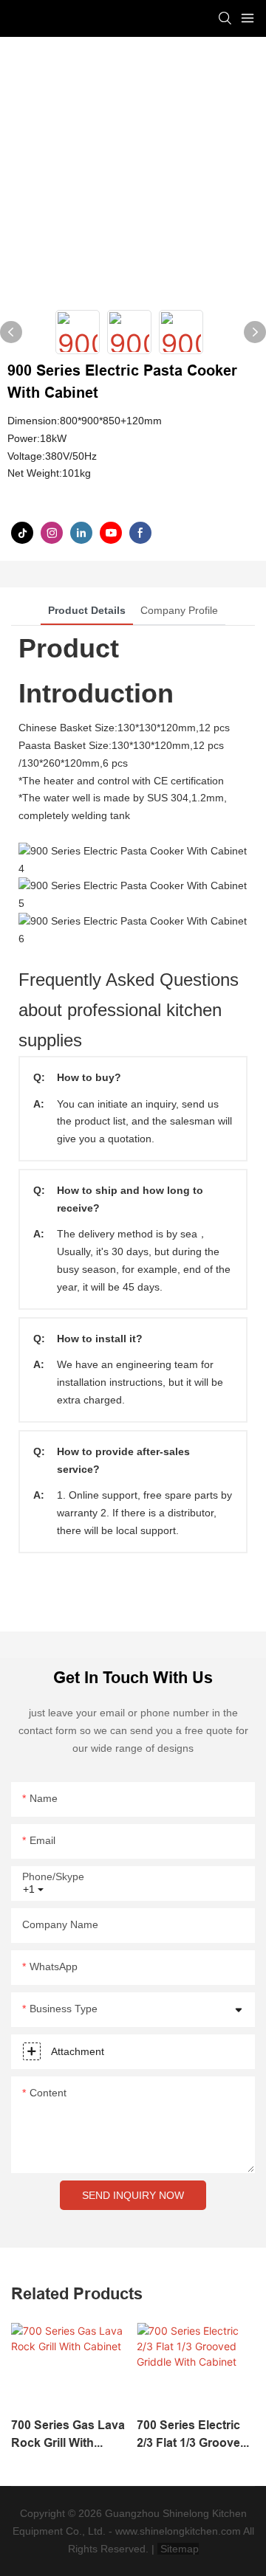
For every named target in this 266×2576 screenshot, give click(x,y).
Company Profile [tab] (179, 610)
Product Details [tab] (87, 610)
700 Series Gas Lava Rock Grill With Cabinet (68, 2435)
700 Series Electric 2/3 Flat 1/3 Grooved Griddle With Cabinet (194, 2435)
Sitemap (178, 2549)
